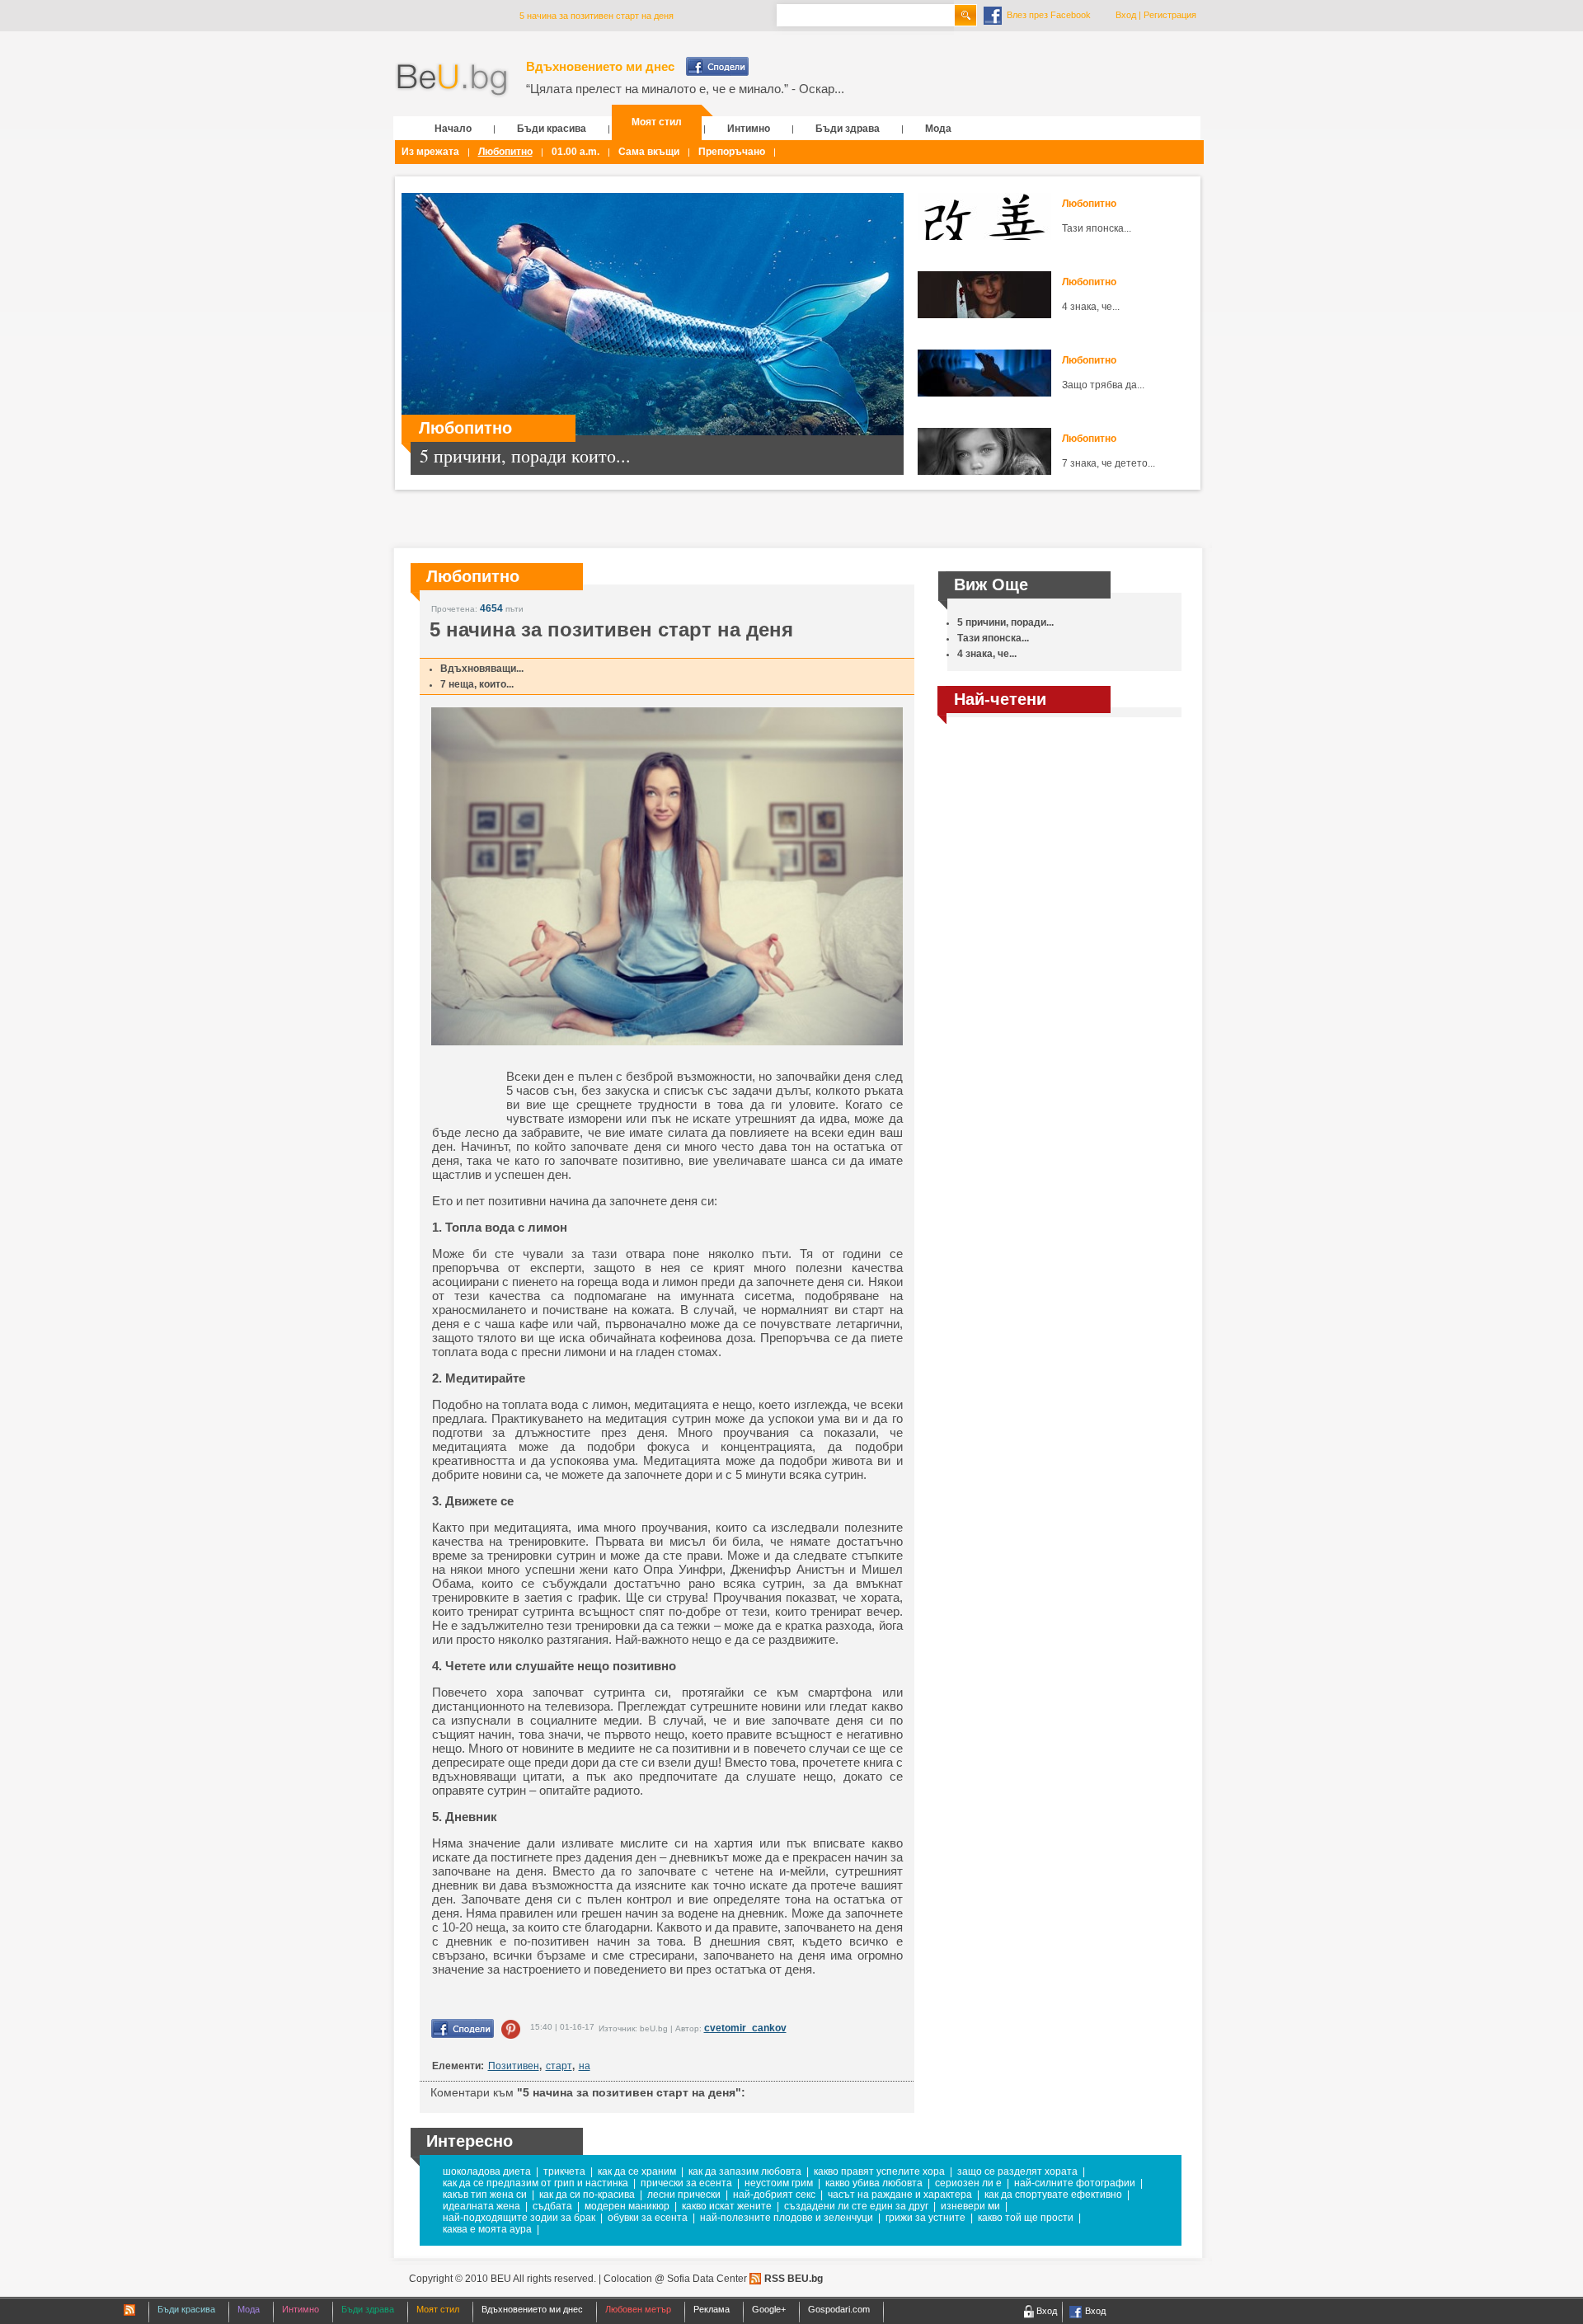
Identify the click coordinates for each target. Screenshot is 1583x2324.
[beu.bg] (452, 80)
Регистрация (1170, 15)
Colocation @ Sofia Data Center (675, 2279)
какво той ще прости (1026, 2218)
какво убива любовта (874, 2183)
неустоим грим (779, 2183)
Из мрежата (430, 152)
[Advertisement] (1059, 844)
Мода (938, 129)
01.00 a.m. (575, 152)
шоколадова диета (487, 2171)
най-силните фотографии (1075, 2183)
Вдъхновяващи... (482, 669)
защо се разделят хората (1017, 2171)
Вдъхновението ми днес (600, 66)
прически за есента (686, 2183)
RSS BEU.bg (794, 2279)
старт (559, 2066)
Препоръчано (732, 152)
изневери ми (970, 2206)
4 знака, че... (1091, 307)
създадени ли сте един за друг (856, 2206)
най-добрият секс (774, 2195)
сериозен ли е (968, 2183)
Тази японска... (1097, 228)
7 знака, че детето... (1109, 463)
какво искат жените (727, 2206)
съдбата (552, 2206)
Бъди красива (552, 129)
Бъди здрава (848, 129)
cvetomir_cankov (745, 2028)
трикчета (564, 2171)
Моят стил (657, 122)
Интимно (749, 129)
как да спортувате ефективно (1053, 2195)
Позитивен (514, 2066)
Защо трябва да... (1103, 385)
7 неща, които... (477, 684)
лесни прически (684, 2195)
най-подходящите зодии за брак (519, 2218)
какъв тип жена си (485, 2195)
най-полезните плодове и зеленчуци (787, 2218)
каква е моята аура (487, 2229)
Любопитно (505, 152)
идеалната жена (481, 2206)
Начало (453, 129)
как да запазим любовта (745, 2171)
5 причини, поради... (1005, 622)
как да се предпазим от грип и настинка (535, 2183)
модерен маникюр (627, 2206)
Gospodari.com (839, 2309)
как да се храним (637, 2171)
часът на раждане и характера (900, 2195)
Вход (1126, 15)
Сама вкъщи (649, 152)
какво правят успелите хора (879, 2171)
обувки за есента (648, 2218)
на (585, 2066)
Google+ (769, 2309)
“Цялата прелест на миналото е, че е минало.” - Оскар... (685, 89)
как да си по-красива (587, 2195)
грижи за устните (925, 2218)
